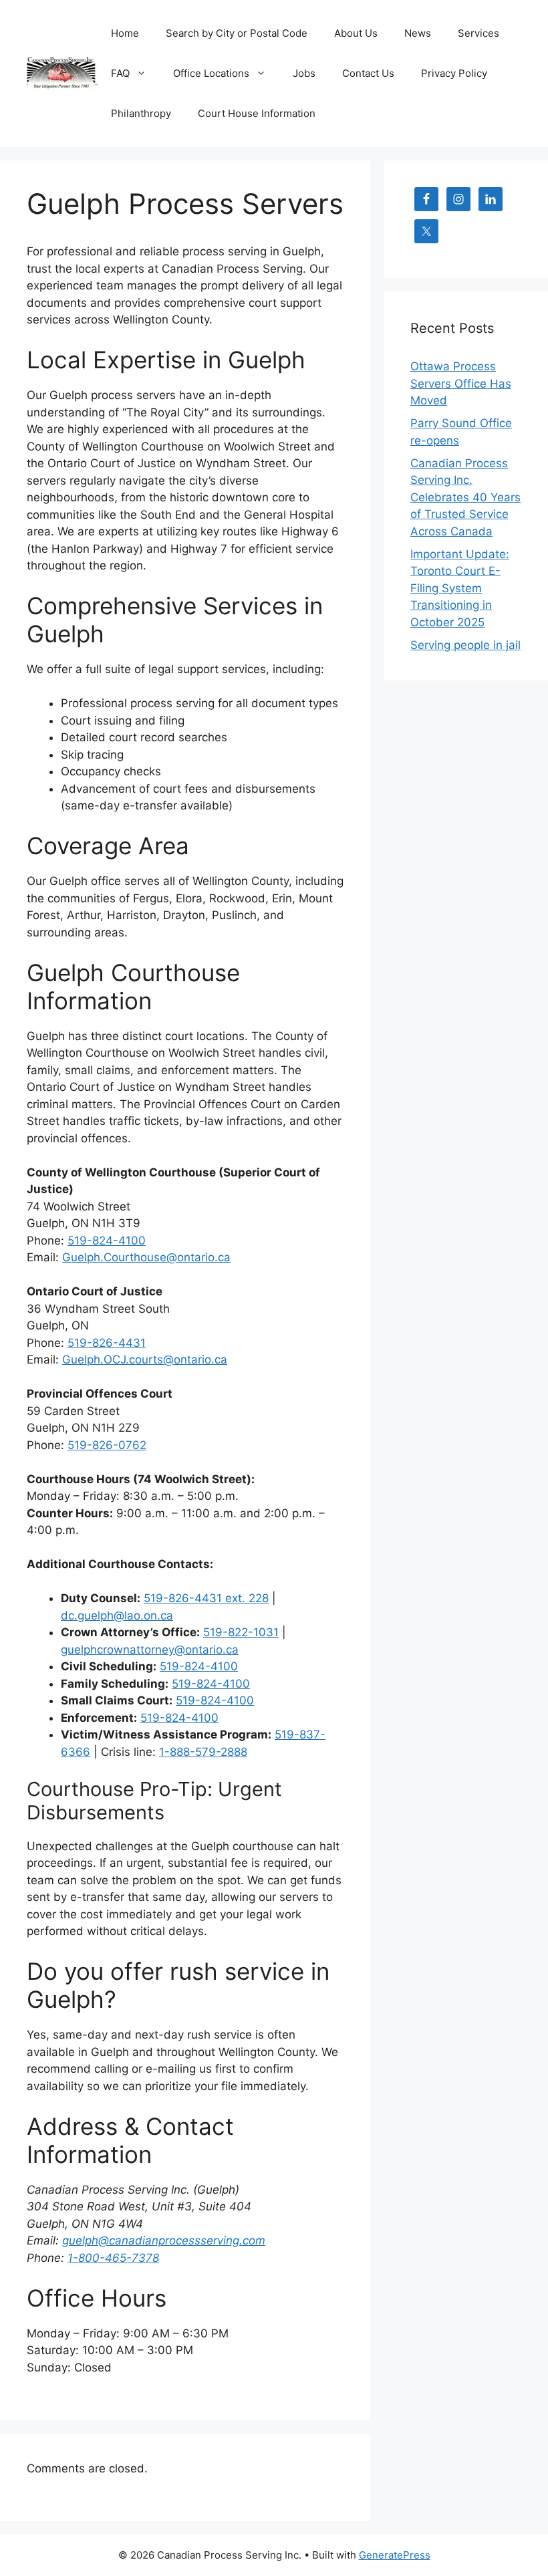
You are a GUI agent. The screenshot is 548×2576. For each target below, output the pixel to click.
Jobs (304, 73)
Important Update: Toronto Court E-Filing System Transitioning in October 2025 (460, 588)
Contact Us (368, 73)
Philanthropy (141, 113)
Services (478, 33)
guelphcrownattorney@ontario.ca (150, 1650)
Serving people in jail (465, 645)
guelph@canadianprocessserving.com (164, 2240)
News (418, 33)
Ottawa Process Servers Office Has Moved (461, 383)
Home (125, 33)
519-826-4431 (107, 1343)
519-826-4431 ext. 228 (206, 1598)
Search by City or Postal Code (237, 33)
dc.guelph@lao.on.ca (117, 1616)
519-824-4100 (107, 1241)
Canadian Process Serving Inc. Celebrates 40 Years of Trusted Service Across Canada (465, 497)
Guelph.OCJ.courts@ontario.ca (145, 1360)
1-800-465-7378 (113, 2258)
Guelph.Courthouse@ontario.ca (146, 1257)
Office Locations (211, 73)
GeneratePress (395, 2555)
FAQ (120, 73)
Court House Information (257, 113)
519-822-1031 (241, 1632)
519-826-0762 (107, 1445)
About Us (356, 33)
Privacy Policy (454, 73)
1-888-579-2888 (203, 1752)
